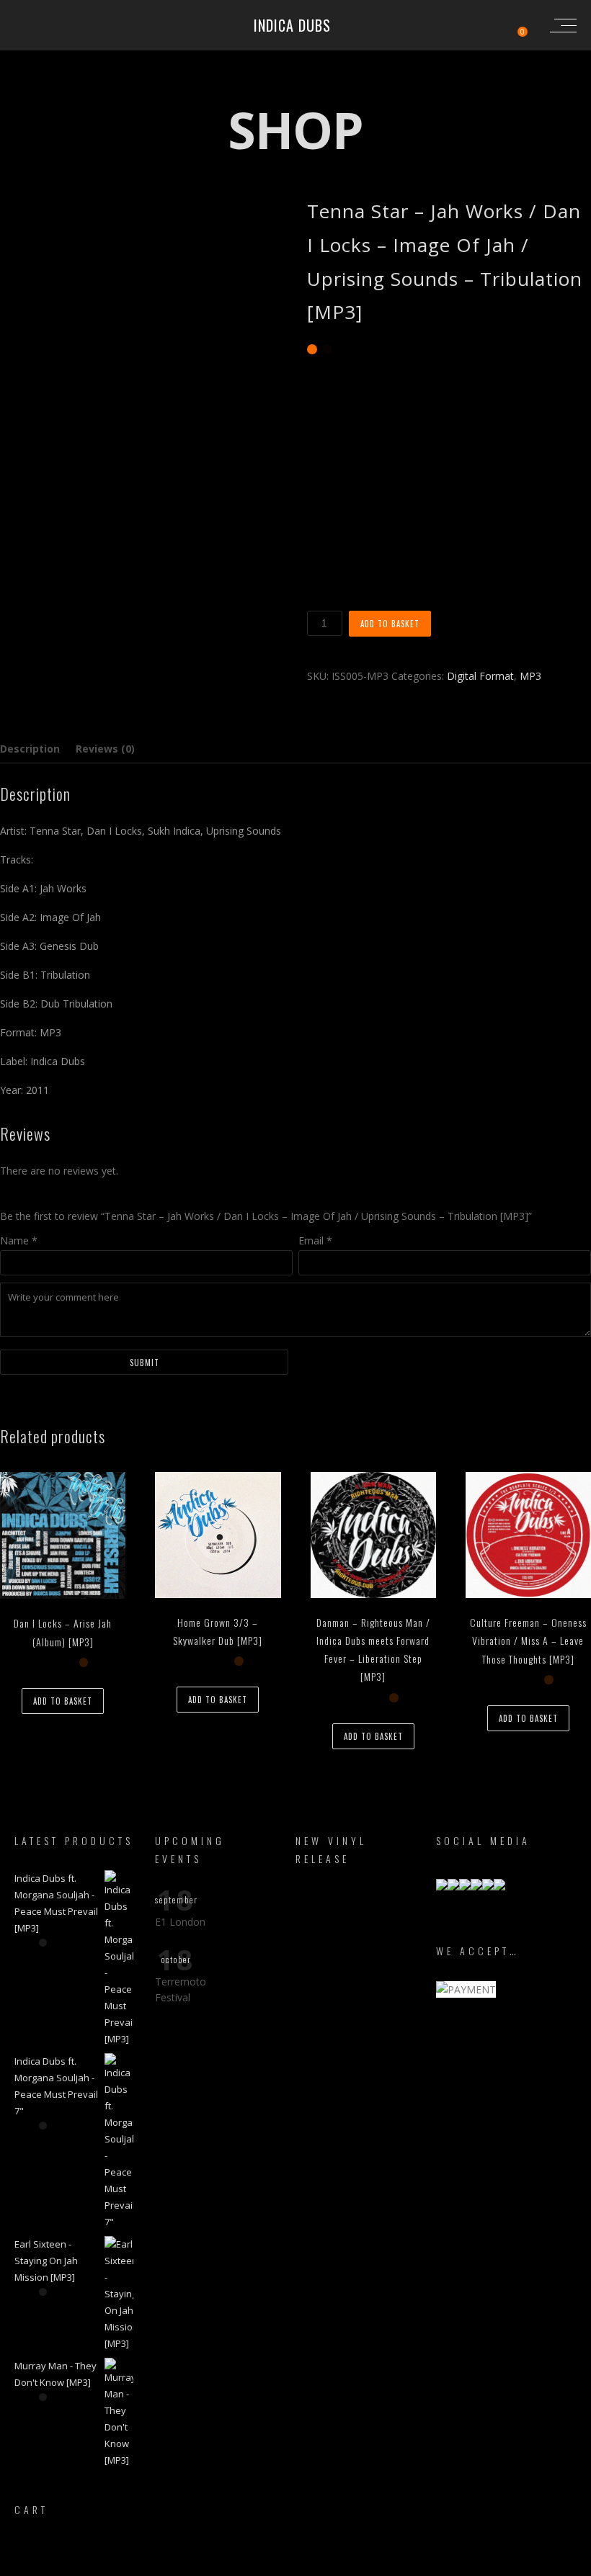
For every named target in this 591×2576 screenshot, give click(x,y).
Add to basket (390, 624)
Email (315, 1240)
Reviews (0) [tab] (105, 749)
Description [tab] (30, 749)
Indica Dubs (292, 25)
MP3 (530, 676)
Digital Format (480, 676)
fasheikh (366, 2563)
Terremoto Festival (181, 1989)
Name (19, 1240)
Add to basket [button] (63, 1701)
